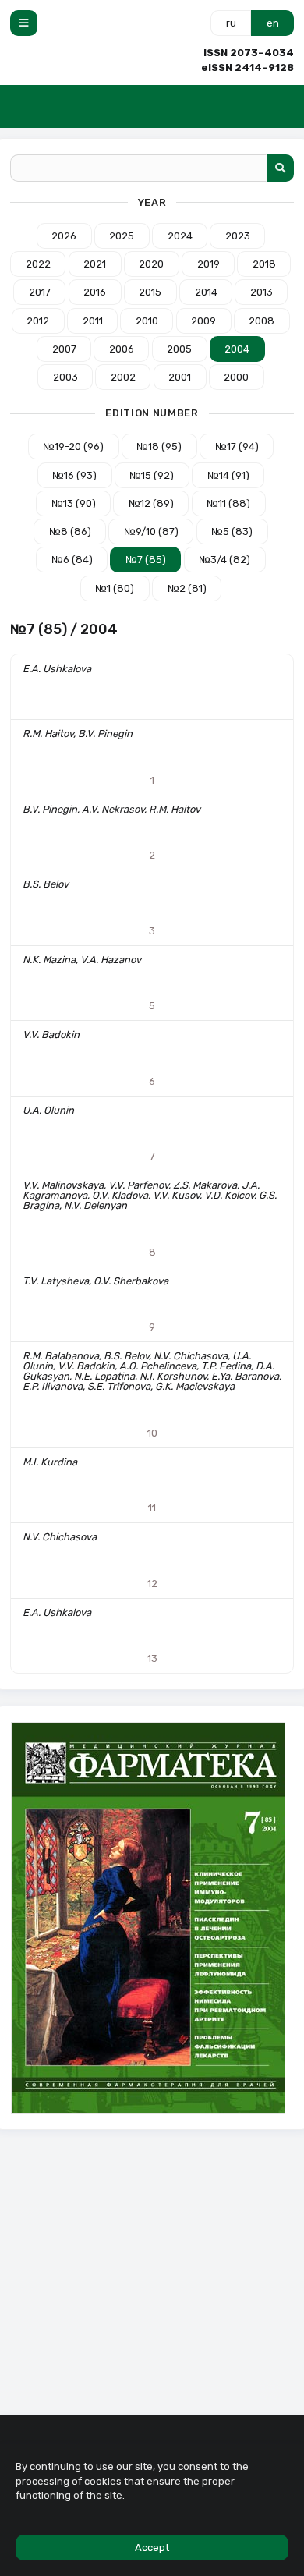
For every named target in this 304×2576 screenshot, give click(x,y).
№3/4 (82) (224, 560)
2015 (150, 292)
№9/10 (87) (151, 531)
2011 (93, 321)
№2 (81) (187, 588)
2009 (203, 321)
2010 (147, 321)
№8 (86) (70, 531)
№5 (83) (232, 531)
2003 (65, 377)
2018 (264, 264)
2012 (38, 321)
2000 (236, 377)
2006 (122, 349)
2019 (209, 264)
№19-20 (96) (73, 446)
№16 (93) (74, 475)
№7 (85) (146, 560)
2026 (64, 236)
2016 (95, 292)
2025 (122, 236)
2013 (262, 292)
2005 (179, 349)
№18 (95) (159, 446)
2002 (123, 377)
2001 (180, 377)
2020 (151, 264)
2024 (180, 236)
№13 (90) (74, 503)
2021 (95, 264)
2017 (40, 292)
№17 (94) (237, 446)
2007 (64, 349)
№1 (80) (115, 588)
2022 (38, 264)
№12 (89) (151, 503)
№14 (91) (228, 475)
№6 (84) (72, 560)
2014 (206, 292)
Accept (152, 2548)
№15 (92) (152, 475)
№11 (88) (228, 503)
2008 (262, 321)
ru (231, 23)
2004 (237, 349)
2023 (238, 236)
